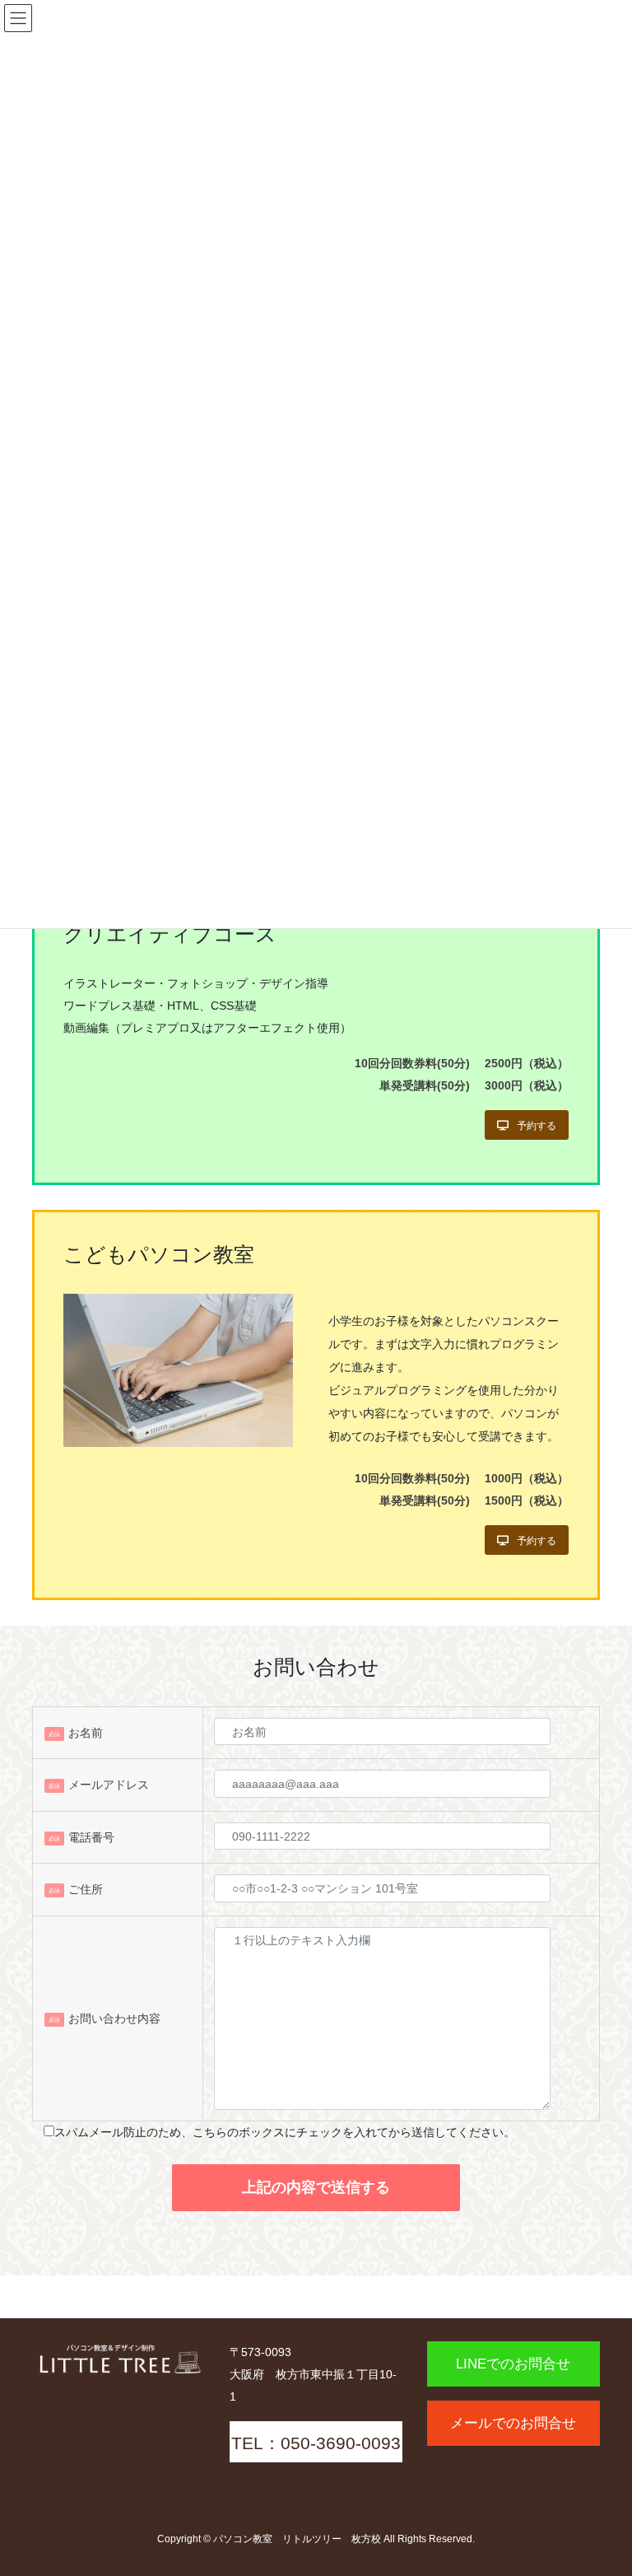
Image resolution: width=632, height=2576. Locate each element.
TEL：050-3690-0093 (316, 2443)
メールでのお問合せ (513, 2423)
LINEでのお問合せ (513, 2364)
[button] (527, 1125)
